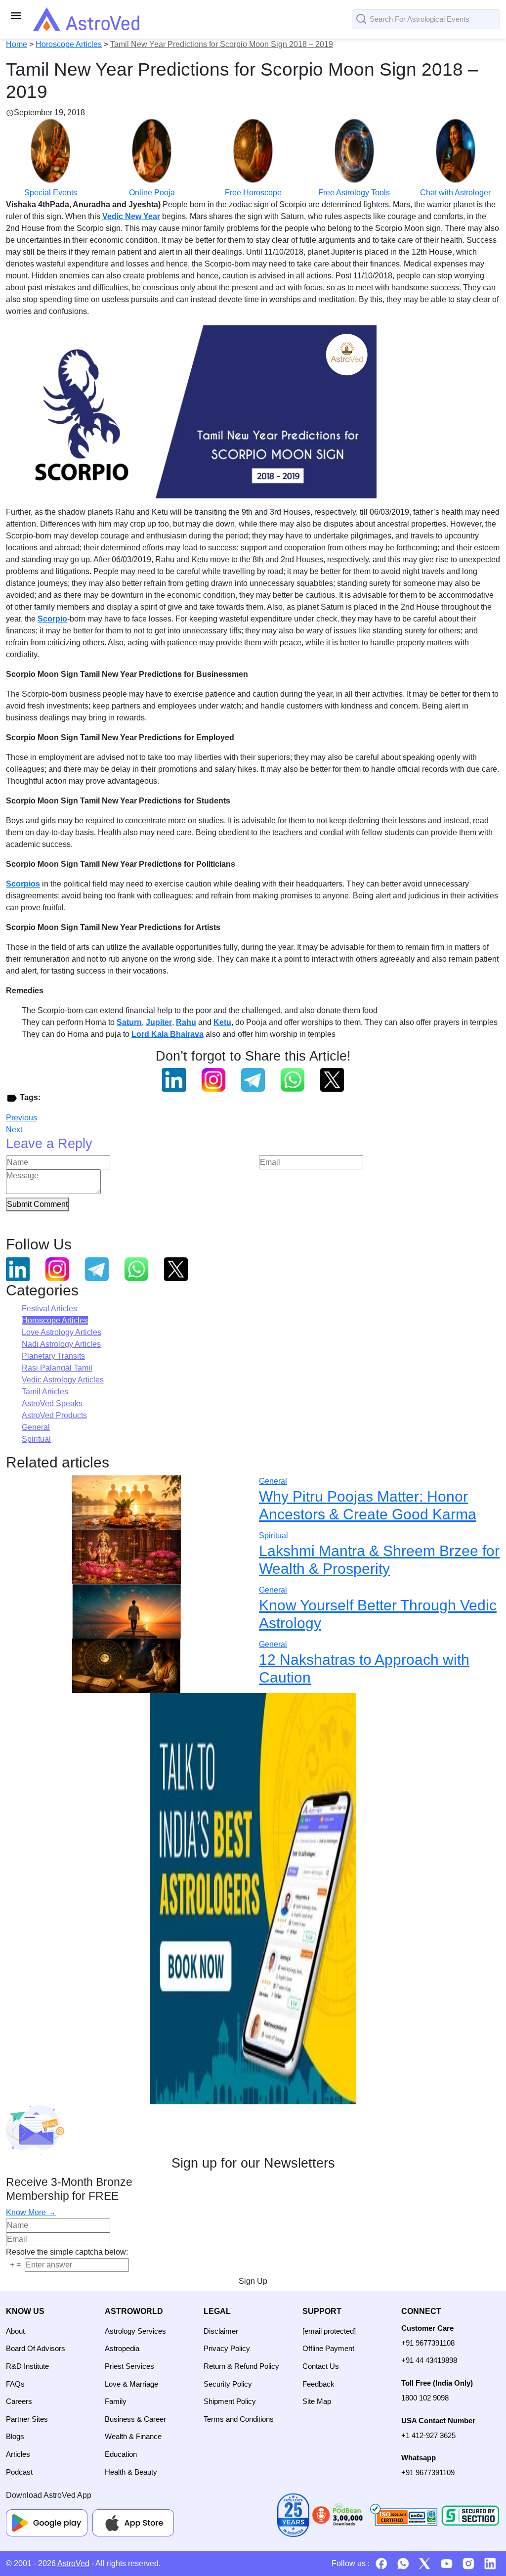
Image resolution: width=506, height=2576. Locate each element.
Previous (21, 1118)
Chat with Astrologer (455, 193)
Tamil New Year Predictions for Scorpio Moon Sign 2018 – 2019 (222, 44)
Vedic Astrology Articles (63, 1380)
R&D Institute (27, 2366)
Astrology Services (135, 2331)
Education (121, 2454)
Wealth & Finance (133, 2436)
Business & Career (135, 2419)
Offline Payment (328, 2348)
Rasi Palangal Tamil (57, 1368)
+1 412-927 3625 (428, 2435)
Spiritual (36, 1439)
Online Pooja (152, 193)
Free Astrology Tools (354, 193)
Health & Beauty (131, 2472)
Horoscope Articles (69, 44)
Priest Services (129, 2366)
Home (17, 44)
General (36, 1427)
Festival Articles (49, 1309)
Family (116, 2401)
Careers (19, 2401)
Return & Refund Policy (241, 2366)
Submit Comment (37, 1204)
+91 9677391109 (428, 2472)
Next (14, 1130)
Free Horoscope (253, 193)
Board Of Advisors (36, 2348)
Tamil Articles (45, 1392)
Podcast (19, 2472)
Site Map (317, 2401)
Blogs (15, 2436)
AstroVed (73, 2563)
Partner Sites (27, 2419)
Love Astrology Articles (62, 1332)
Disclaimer (221, 2331)
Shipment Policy (230, 2401)
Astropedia (122, 2348)
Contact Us (321, 2366)
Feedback (318, 2384)
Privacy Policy (227, 2348)
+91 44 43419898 (429, 2360)
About (15, 2331)
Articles (18, 2454)
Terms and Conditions (239, 2419)
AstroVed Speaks (52, 1403)
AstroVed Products (54, 1415)
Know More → (31, 2212)
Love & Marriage (131, 2384)
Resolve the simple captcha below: (67, 2252)
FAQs (15, 2384)
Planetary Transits (53, 1356)
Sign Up (253, 2281)
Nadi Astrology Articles (61, 1344)
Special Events (51, 193)
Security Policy (228, 2384)
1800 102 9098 (425, 2398)
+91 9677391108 (428, 2343)
